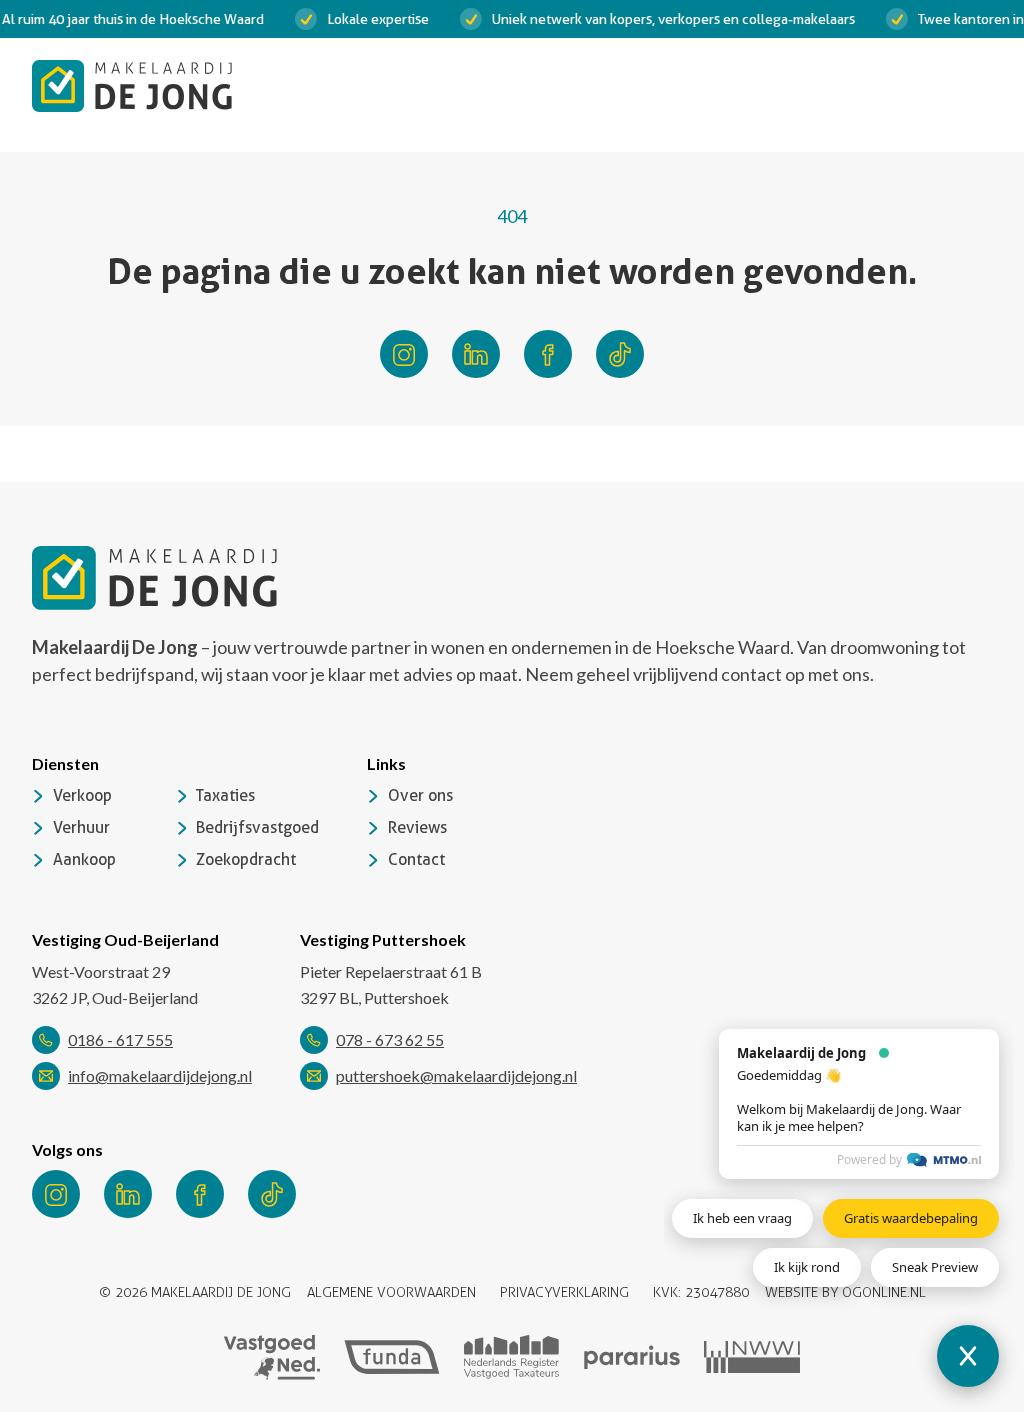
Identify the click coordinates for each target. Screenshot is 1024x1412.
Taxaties (225, 795)
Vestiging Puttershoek (383, 939)
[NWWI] (752, 1357)
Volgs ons (67, 1149)
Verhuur (81, 827)
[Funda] (392, 1357)
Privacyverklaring (564, 1292)
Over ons (420, 795)
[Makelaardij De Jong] (132, 86)
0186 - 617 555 (120, 1039)
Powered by (869, 1159)
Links (386, 763)
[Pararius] (632, 1357)
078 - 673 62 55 (390, 1039)
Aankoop (84, 859)
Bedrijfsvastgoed (257, 827)
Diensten (65, 763)
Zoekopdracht (246, 859)
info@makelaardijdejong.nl (160, 1075)
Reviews (417, 827)
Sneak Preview (935, 1267)
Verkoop (82, 795)
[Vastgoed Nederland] (272, 1357)
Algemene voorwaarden (391, 1292)
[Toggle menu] (972, 86)
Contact (416, 859)
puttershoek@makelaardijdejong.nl (456, 1075)
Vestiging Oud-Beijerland (125, 939)
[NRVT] (512, 1357)
